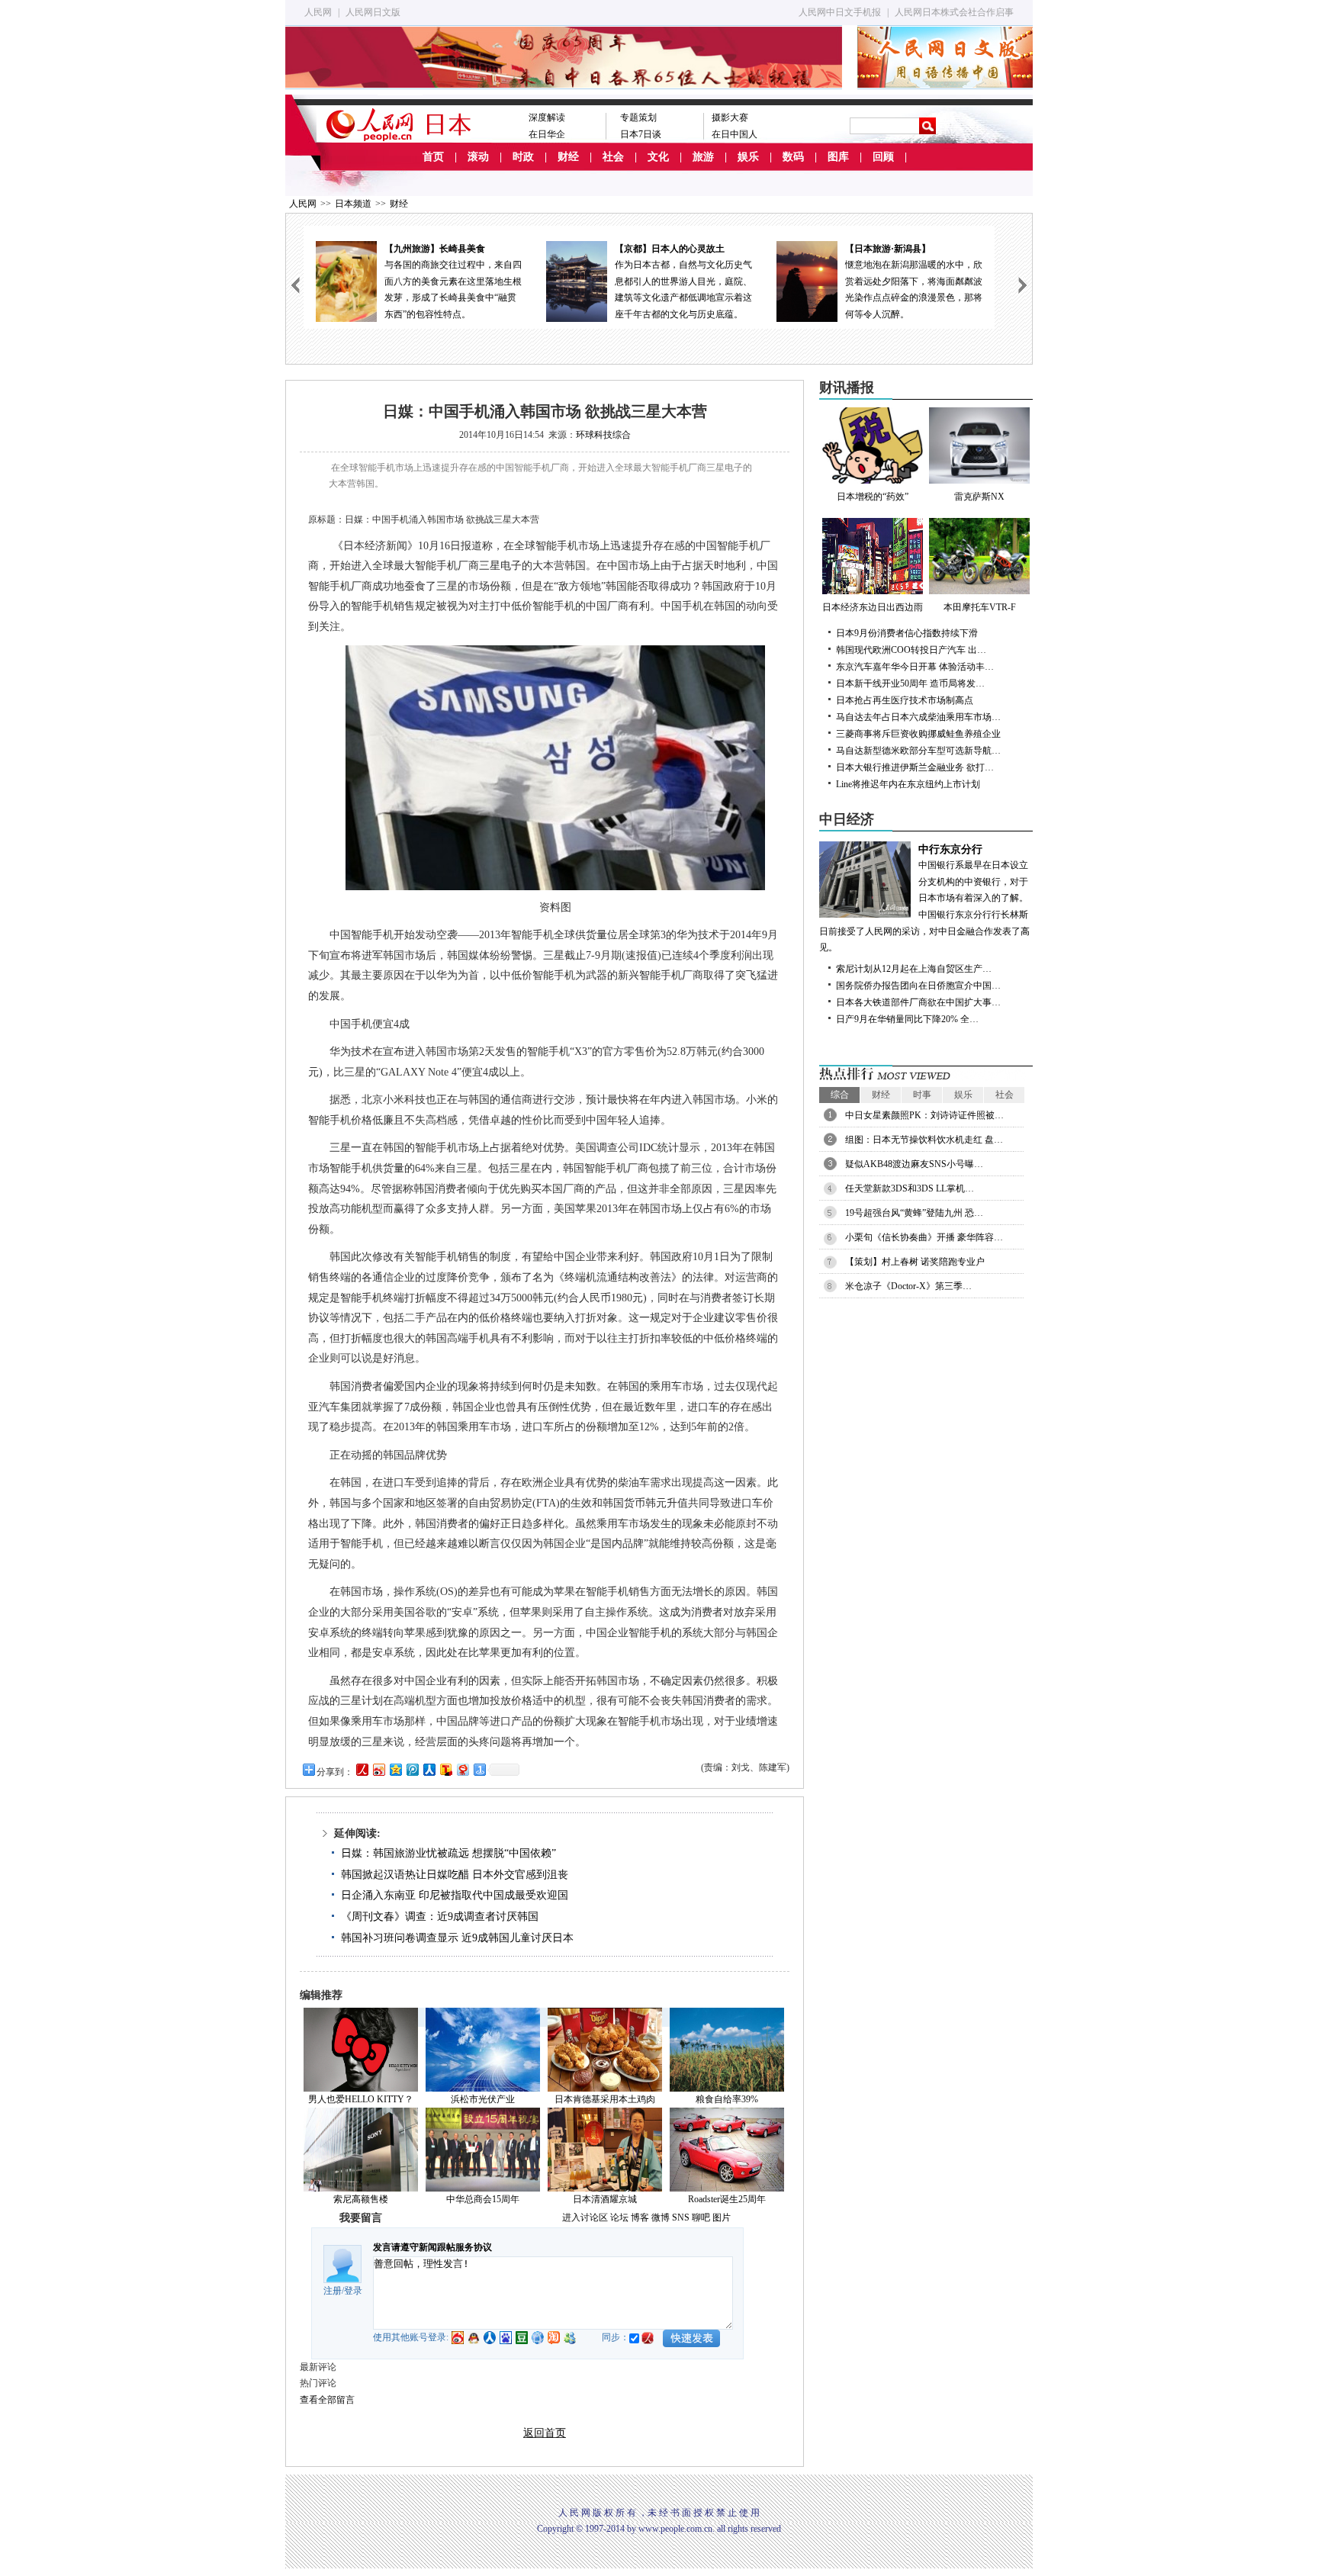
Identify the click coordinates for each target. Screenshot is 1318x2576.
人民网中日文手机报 (840, 12)
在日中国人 (735, 134)
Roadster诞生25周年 (727, 2199)
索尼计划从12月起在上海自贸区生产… (914, 969)
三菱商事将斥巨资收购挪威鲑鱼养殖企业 (918, 734)
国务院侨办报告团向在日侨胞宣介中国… (918, 986)
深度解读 (547, 117)
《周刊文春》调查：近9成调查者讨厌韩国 (440, 1917)
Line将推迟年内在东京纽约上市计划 (908, 784)
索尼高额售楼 (361, 2199)
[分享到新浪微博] (378, 1769)
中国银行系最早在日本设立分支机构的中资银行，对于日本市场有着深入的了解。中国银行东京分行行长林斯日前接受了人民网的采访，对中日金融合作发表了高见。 (924, 899)
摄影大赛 (730, 117)
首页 (433, 157)
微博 (661, 2217)
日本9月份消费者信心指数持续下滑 (907, 633)
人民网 (318, 12)
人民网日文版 (373, 12)
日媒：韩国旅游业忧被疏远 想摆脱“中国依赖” (448, 1853)
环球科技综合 (603, 435)
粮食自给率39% (727, 2099)
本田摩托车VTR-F (980, 607)
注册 (333, 2291)
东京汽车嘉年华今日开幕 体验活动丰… (915, 667)
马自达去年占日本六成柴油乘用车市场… (918, 717)
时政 (523, 157)
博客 (640, 2217)
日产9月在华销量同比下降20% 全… (907, 1019)
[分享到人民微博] (362, 1769)
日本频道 (353, 204)
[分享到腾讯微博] (412, 1769)
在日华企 (547, 134)
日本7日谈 (641, 134)
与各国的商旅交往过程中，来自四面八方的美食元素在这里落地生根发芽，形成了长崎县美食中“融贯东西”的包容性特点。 (453, 281)
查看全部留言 (327, 2400)
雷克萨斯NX (979, 497)
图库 (838, 157)
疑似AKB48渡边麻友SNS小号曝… (914, 1164)
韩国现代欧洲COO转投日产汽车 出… (911, 650)
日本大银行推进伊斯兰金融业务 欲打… (915, 767)
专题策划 (638, 117)
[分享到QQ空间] (395, 1769)
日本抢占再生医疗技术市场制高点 (905, 700)
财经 (568, 157)
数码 (793, 157)
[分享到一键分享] (479, 1769)
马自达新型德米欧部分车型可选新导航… (918, 751)
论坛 (619, 2217)
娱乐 (748, 157)
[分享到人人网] (429, 1769)
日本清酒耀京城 (605, 2199)
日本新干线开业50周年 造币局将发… (910, 683)
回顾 (883, 157)
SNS (681, 2217)
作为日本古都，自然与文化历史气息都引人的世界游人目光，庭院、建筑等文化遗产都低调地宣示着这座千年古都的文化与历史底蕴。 (683, 281)
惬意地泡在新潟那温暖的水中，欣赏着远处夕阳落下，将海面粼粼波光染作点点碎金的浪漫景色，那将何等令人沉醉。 (914, 281)
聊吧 (701, 2217)
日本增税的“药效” (873, 497)
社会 (613, 157)
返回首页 (545, 2433)
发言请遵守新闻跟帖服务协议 (432, 2247)
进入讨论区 (585, 2217)
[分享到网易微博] (462, 1769)
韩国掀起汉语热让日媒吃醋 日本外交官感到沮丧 (455, 1875)
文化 (658, 157)
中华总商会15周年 (483, 2199)
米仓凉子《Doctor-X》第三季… (908, 1286)
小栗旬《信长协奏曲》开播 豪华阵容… (924, 1237)
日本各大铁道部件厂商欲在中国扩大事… (918, 1002)
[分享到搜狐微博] (445, 1769)
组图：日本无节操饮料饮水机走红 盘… (924, 1140)
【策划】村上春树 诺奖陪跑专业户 (915, 1262)
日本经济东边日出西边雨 (873, 607)
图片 (722, 2217)
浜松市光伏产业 (483, 2099)
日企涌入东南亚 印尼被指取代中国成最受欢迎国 (455, 1895)
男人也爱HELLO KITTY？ (361, 2099)
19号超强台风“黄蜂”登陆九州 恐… (914, 1213)
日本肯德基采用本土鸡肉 (605, 2099)
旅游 (703, 157)
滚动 (478, 157)
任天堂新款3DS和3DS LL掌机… (910, 1188)
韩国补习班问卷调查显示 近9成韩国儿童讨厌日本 (457, 1938)
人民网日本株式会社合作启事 (954, 12)
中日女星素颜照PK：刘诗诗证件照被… (924, 1115)
